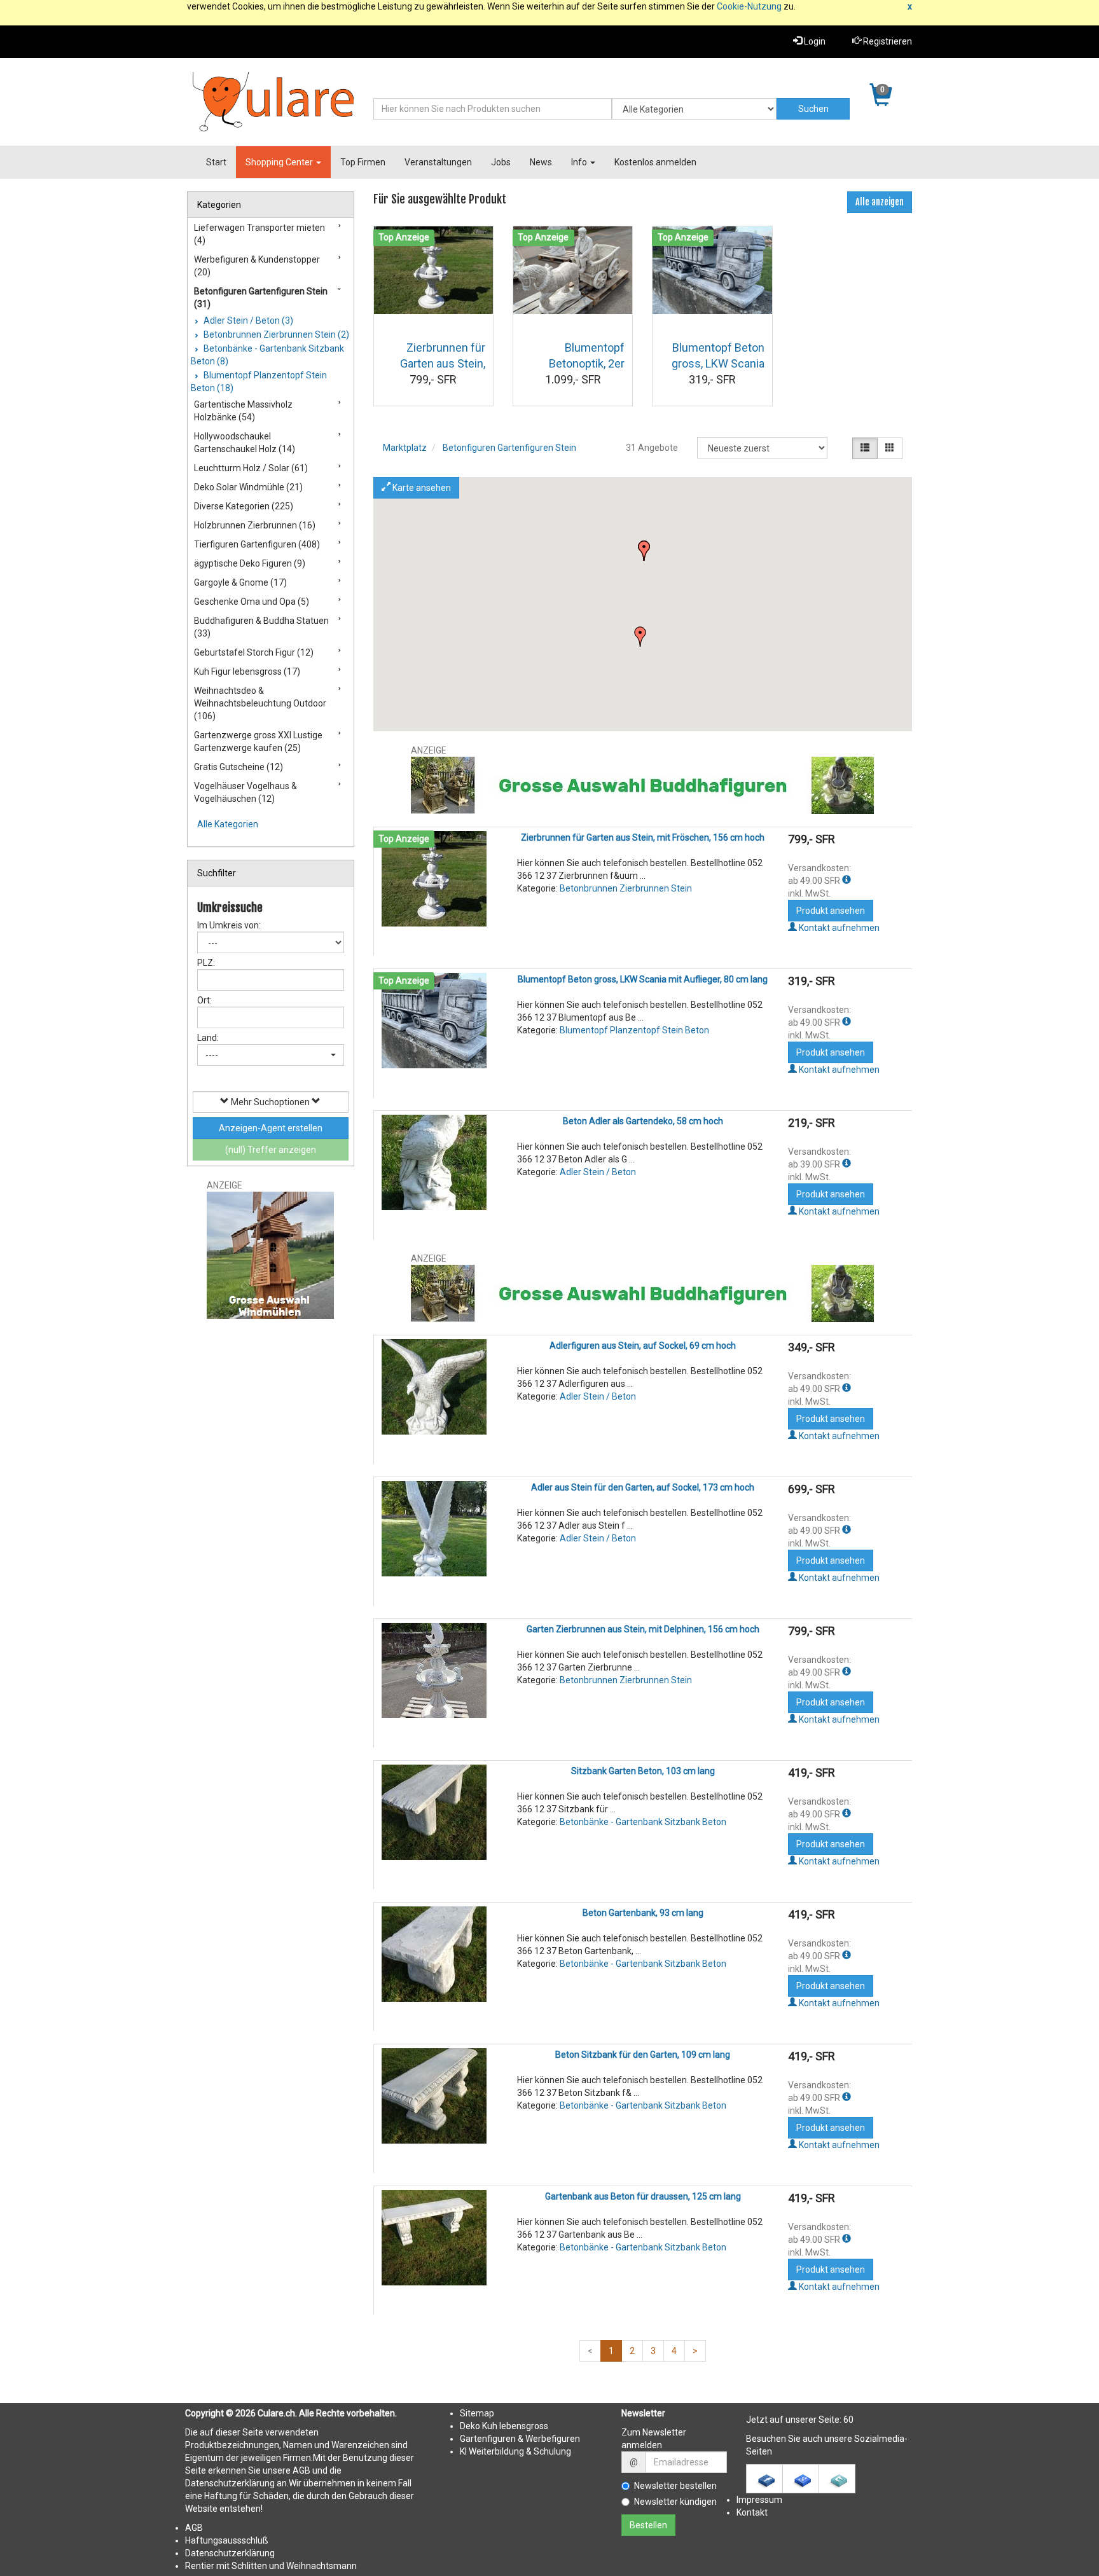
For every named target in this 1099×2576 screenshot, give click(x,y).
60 (848, 2420)
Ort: (204, 1000)
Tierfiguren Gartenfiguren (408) (257, 544)
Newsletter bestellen (675, 2486)
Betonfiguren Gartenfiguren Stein (509, 448)
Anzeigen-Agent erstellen (271, 1128)
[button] (640, 637)
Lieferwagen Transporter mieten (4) (259, 234)
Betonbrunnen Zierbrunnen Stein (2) (275, 334)
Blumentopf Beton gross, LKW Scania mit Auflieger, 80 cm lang (643, 979)
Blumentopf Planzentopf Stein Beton (634, 1030)
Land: (208, 1038)
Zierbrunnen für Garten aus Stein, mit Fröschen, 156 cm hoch (643, 837)
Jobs (501, 162)
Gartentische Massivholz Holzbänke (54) (243, 411)
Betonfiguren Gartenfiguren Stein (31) (261, 298)
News (541, 162)
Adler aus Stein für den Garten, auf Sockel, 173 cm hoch (643, 1487)
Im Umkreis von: (229, 925)
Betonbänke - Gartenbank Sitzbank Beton (643, 1822)
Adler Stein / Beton (598, 1172)
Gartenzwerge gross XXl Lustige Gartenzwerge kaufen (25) (258, 741)
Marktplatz (405, 448)
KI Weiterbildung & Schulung (515, 2451)
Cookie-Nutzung (749, 6)
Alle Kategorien (228, 824)
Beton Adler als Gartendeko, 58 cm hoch (643, 1121)
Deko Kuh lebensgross (504, 2426)
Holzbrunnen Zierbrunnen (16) (255, 525)
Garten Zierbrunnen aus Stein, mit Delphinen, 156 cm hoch (643, 1629)
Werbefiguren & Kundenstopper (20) (257, 266)
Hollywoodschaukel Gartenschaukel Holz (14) (245, 443)
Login (814, 41)
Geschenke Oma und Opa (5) (252, 602)
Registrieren (887, 41)
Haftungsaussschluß (227, 2540)
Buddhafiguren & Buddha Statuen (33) (261, 627)
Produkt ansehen (831, 911)
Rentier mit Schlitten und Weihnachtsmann (271, 2566)
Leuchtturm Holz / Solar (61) (251, 468)
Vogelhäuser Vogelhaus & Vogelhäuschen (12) (245, 792)
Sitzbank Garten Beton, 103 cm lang (643, 1771)
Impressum (759, 2500)
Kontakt (752, 2512)
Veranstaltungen (438, 162)
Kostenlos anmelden (655, 162)
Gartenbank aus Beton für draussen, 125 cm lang (643, 2196)
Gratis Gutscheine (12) (238, 767)
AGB (194, 2528)
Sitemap (477, 2413)
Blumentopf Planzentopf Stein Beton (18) (259, 382)
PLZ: (206, 963)
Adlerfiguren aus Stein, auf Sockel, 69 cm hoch (643, 1346)
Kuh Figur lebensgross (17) (247, 672)
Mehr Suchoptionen (270, 1102)
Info (580, 162)
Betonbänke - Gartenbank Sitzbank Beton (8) (267, 355)
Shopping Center (280, 162)
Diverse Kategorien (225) (244, 506)
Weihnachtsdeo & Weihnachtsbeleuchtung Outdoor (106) (260, 703)
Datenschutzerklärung (230, 2553)
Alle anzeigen (880, 202)
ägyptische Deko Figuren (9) (250, 563)
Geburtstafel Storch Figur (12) (254, 652)
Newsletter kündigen (675, 2502)
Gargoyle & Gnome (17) (240, 582)
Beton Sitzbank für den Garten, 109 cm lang (643, 2055)
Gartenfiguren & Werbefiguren (520, 2439)
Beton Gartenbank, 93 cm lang (643, 1913)
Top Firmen (363, 162)
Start (216, 162)
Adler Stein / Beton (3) (247, 320)
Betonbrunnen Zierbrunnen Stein (626, 888)
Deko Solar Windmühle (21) (248, 487)
